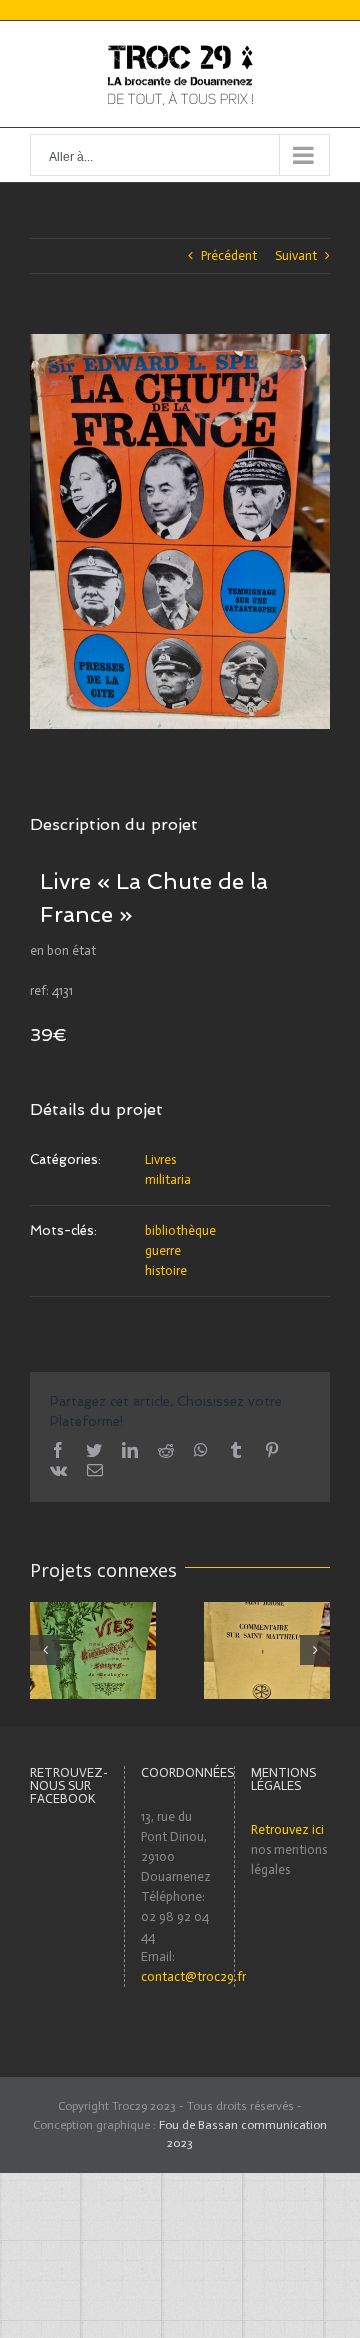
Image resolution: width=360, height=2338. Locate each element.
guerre (163, 1250)
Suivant (296, 255)
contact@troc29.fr (193, 1976)
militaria (168, 1179)
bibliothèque (180, 1230)
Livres (160, 1159)
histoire (166, 1270)
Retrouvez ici (287, 1829)
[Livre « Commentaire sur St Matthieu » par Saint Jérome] (267, 1649)
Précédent (229, 255)
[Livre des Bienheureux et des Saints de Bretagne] (93, 1649)
